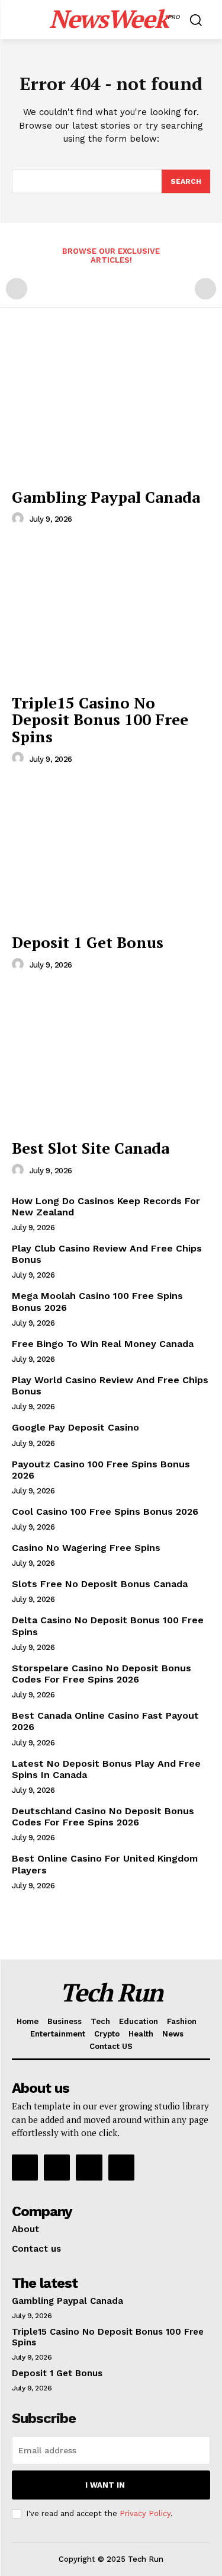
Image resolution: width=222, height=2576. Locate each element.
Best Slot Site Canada (91, 1148)
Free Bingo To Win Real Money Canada (103, 1344)
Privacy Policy (145, 2513)
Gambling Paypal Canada (106, 497)
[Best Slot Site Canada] (111, 1059)
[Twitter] (89, 2168)
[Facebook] (25, 2168)
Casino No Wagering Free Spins (86, 1548)
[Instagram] (57, 2168)
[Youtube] (121, 2168)
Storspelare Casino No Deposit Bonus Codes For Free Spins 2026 (102, 1674)
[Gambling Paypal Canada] (111, 407)
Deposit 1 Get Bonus (88, 942)
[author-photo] (20, 519)
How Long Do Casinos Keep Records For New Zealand (106, 1206)
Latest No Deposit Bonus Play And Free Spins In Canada (106, 1769)
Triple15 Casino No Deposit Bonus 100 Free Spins (100, 719)
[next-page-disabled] (205, 289)
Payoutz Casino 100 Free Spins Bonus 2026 (101, 1470)
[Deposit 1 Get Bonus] (111, 852)
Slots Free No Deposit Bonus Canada (100, 1584)
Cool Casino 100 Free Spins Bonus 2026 (105, 1512)
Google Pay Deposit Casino (75, 1427)
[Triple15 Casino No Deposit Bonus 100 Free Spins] (111, 613)
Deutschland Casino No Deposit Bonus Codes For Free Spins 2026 (103, 1817)
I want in (105, 2485)
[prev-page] (17, 289)
